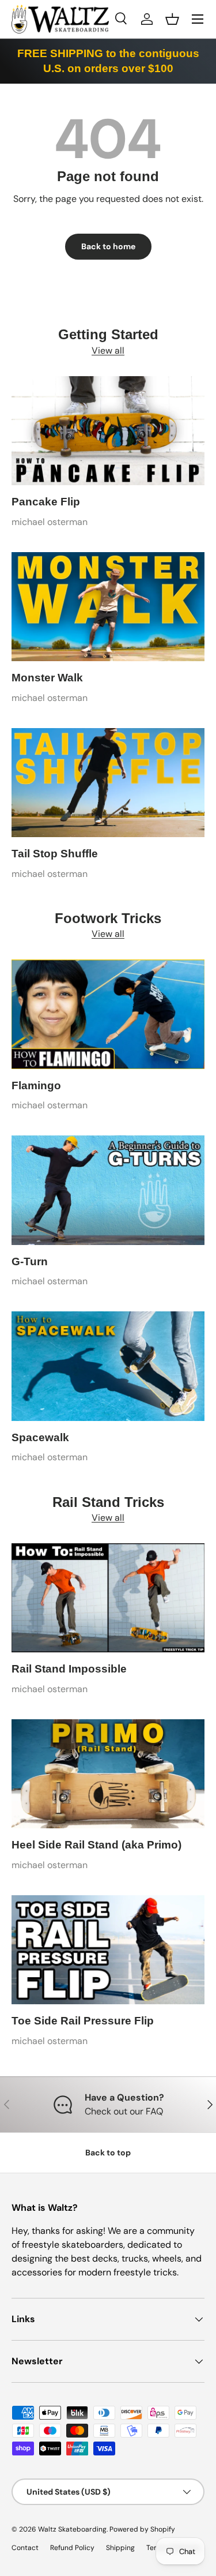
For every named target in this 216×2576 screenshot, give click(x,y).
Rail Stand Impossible (69, 1669)
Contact (25, 2548)
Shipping (120, 2548)
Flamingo (36, 1085)
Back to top (108, 2153)
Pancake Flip (46, 502)
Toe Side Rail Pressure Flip (83, 2021)
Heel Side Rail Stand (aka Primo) (96, 1845)
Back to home (108, 246)
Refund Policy (72, 2548)
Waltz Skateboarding (72, 2529)
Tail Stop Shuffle (55, 854)
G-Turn (30, 1261)
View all (108, 350)
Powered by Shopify (142, 2529)
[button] (172, 19)
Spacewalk (40, 1437)
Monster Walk (47, 678)
